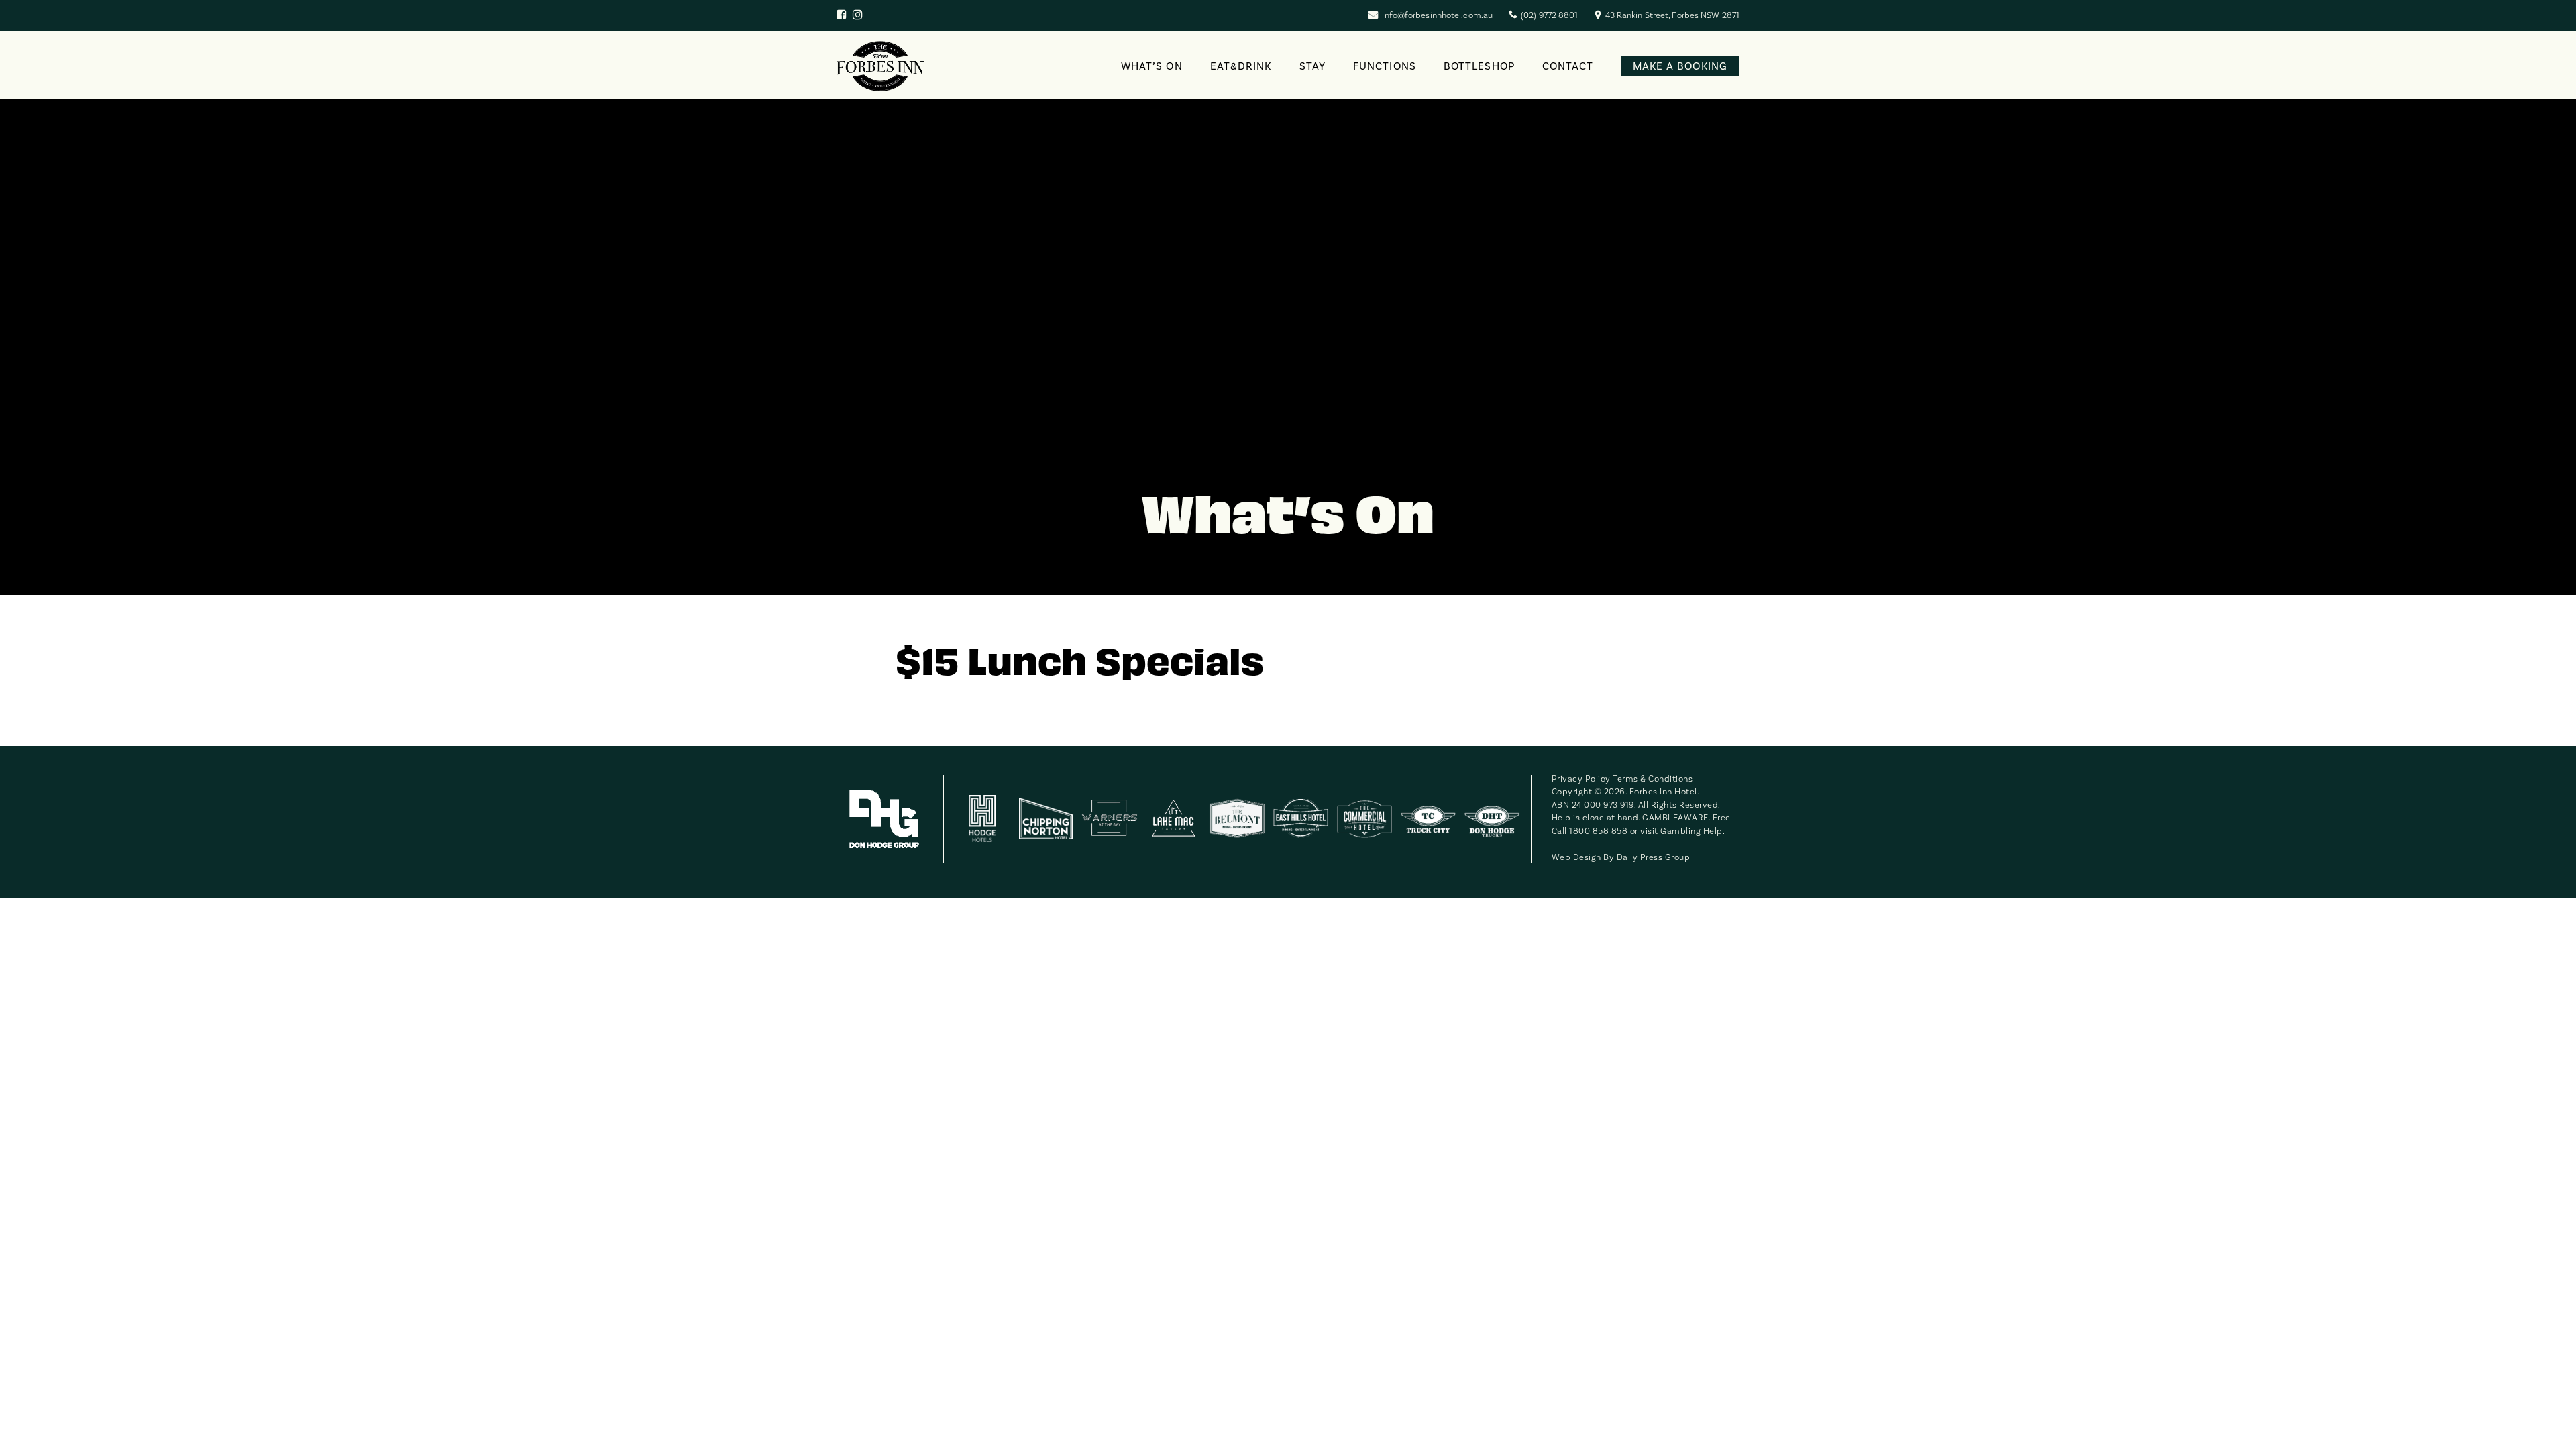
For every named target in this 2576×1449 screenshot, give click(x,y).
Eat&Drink (1241, 66)
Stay (1312, 66)
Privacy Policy (1581, 779)
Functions (1385, 66)
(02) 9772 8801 (1549, 15)
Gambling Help (1692, 831)
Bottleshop (1479, 66)
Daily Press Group (1654, 857)
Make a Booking (1680, 66)
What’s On (1152, 66)
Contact (1568, 66)
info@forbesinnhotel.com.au (1437, 15)
